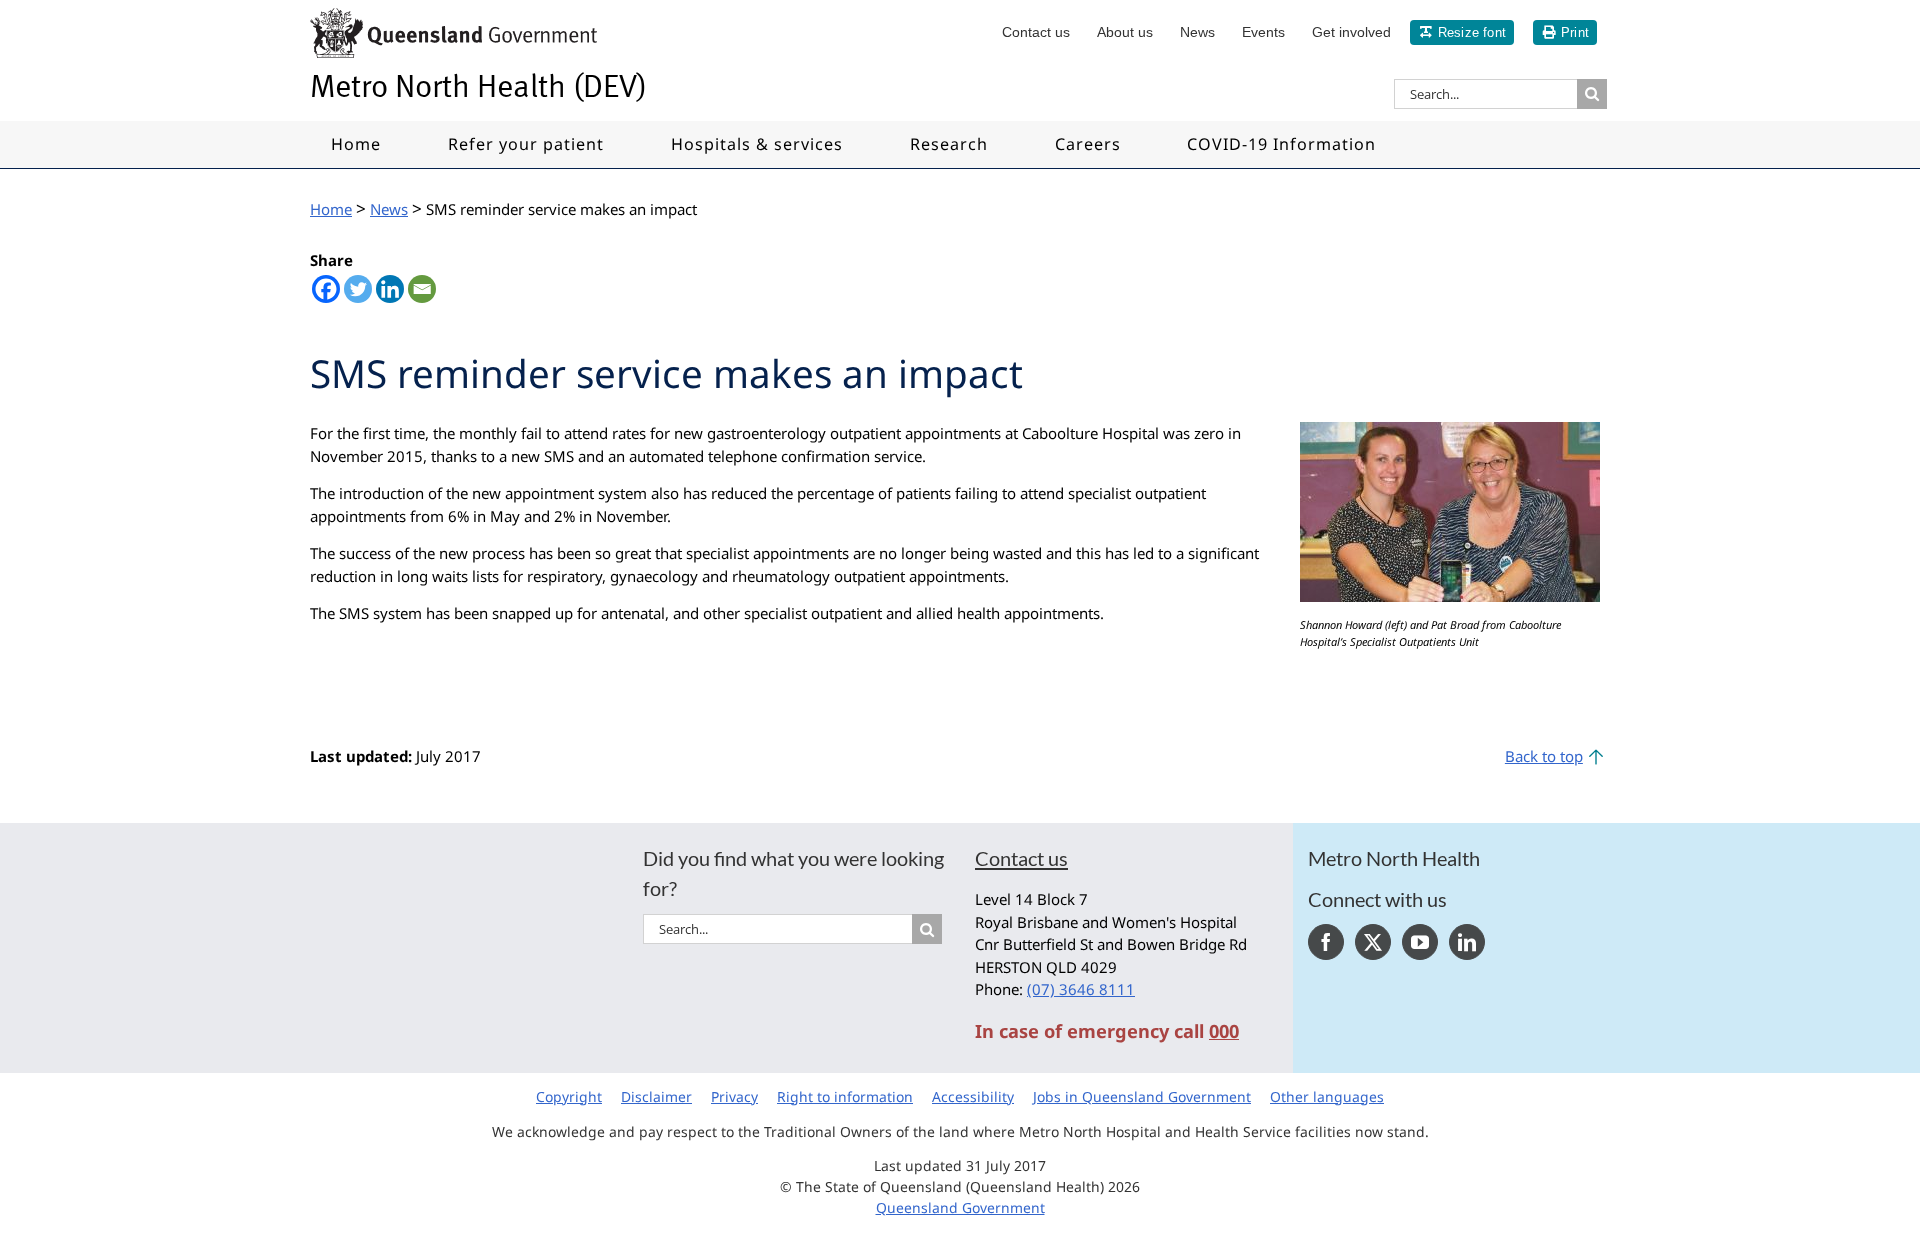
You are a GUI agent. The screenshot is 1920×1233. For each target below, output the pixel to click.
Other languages (1327, 1096)
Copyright (569, 1096)
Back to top (1544, 756)
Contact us (1021, 858)
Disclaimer (656, 1096)
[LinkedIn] (1467, 942)
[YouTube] (1420, 942)
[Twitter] (358, 289)
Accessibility (973, 1096)
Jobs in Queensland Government (1142, 1096)
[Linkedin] (390, 289)
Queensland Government (960, 1207)
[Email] (422, 289)
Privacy (734, 1096)
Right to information (845, 1096)
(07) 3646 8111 (1081, 989)
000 (1224, 1031)
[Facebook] (326, 289)
